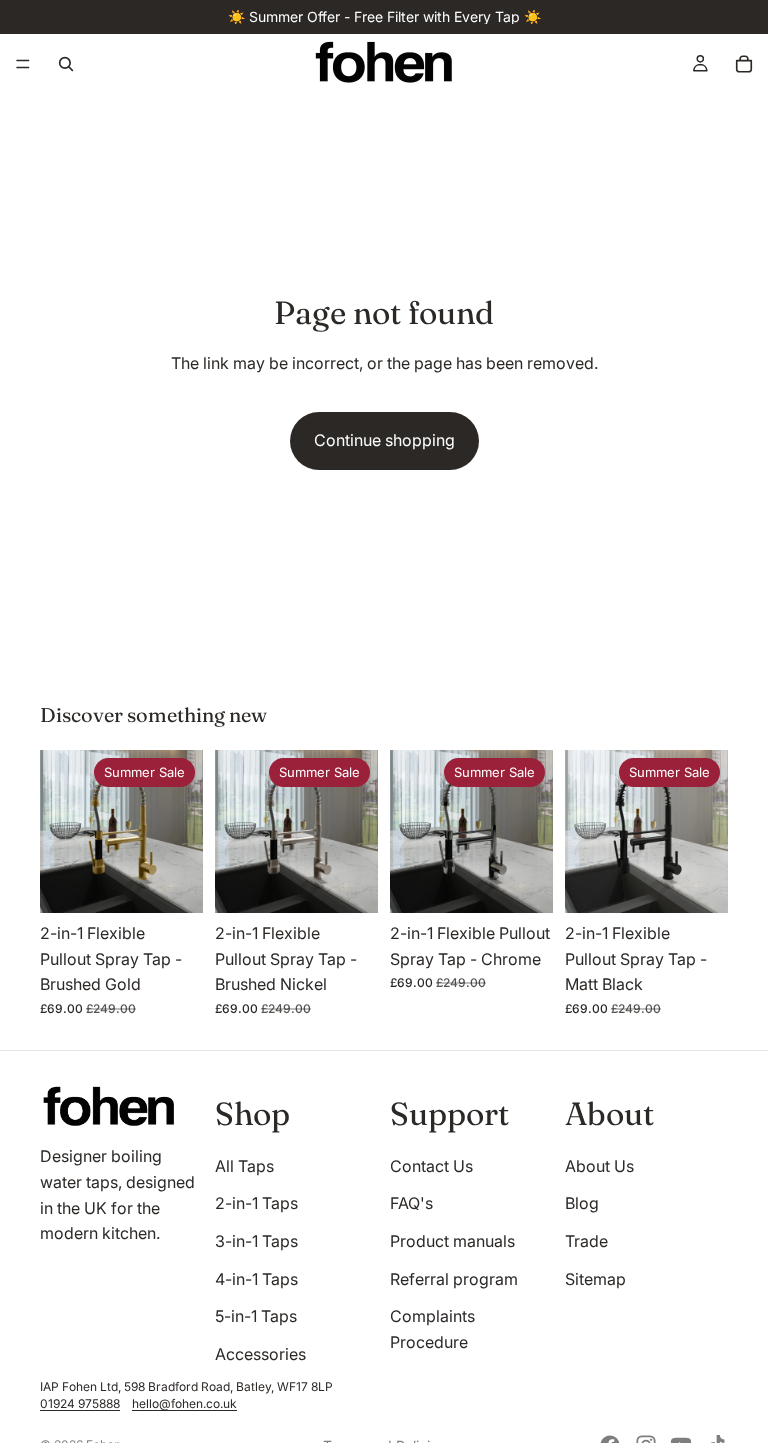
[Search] (66, 64)
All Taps (244, 1166)
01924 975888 (80, 1403)
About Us (599, 1166)
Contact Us (431, 1166)
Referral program (454, 1279)
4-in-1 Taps (256, 1279)
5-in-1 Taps (256, 1316)
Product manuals (452, 1241)
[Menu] (23, 64)
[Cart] (744, 64)
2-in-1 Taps (256, 1203)
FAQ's (411, 1203)
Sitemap (595, 1279)
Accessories (260, 1354)
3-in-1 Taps (256, 1241)
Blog (582, 1203)
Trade (586, 1241)
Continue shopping (384, 440)
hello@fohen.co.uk (184, 1403)
